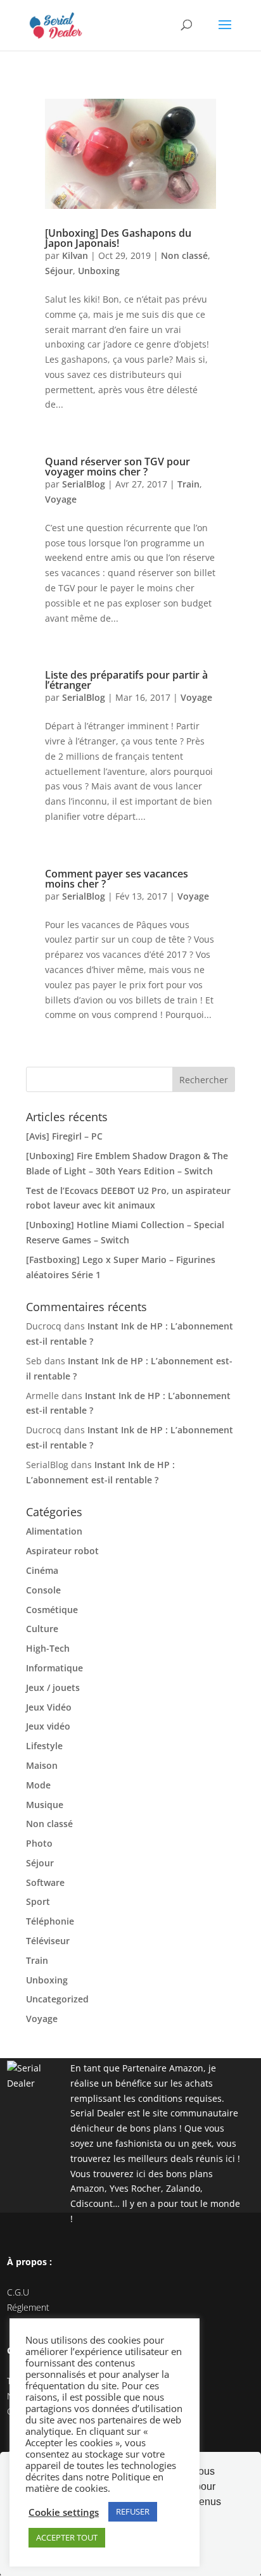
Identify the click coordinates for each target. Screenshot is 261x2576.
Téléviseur (48, 1941)
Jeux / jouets (53, 1687)
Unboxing (99, 271)
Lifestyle (44, 1746)
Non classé (184, 255)
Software (45, 1882)
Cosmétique (52, 1610)
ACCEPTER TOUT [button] (67, 2537)
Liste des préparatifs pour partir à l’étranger (126, 680)
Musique (45, 1805)
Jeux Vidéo (49, 1707)
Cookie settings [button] (64, 2512)
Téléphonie (50, 1921)
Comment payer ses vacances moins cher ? (117, 879)
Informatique (54, 1668)
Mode (38, 1785)
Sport (38, 1901)
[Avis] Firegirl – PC (64, 1136)
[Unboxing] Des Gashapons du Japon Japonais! (118, 238)
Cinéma (42, 1570)
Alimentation (54, 1531)
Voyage (61, 499)
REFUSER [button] (133, 2511)
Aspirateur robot (62, 1551)
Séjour (59, 271)
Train (188, 484)
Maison (42, 1765)
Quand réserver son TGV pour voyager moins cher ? (118, 467)
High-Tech (48, 1648)
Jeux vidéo (48, 1726)
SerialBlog (84, 484)
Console (43, 1590)
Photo (39, 1843)
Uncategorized (57, 1999)
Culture (42, 1629)
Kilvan (75, 255)
